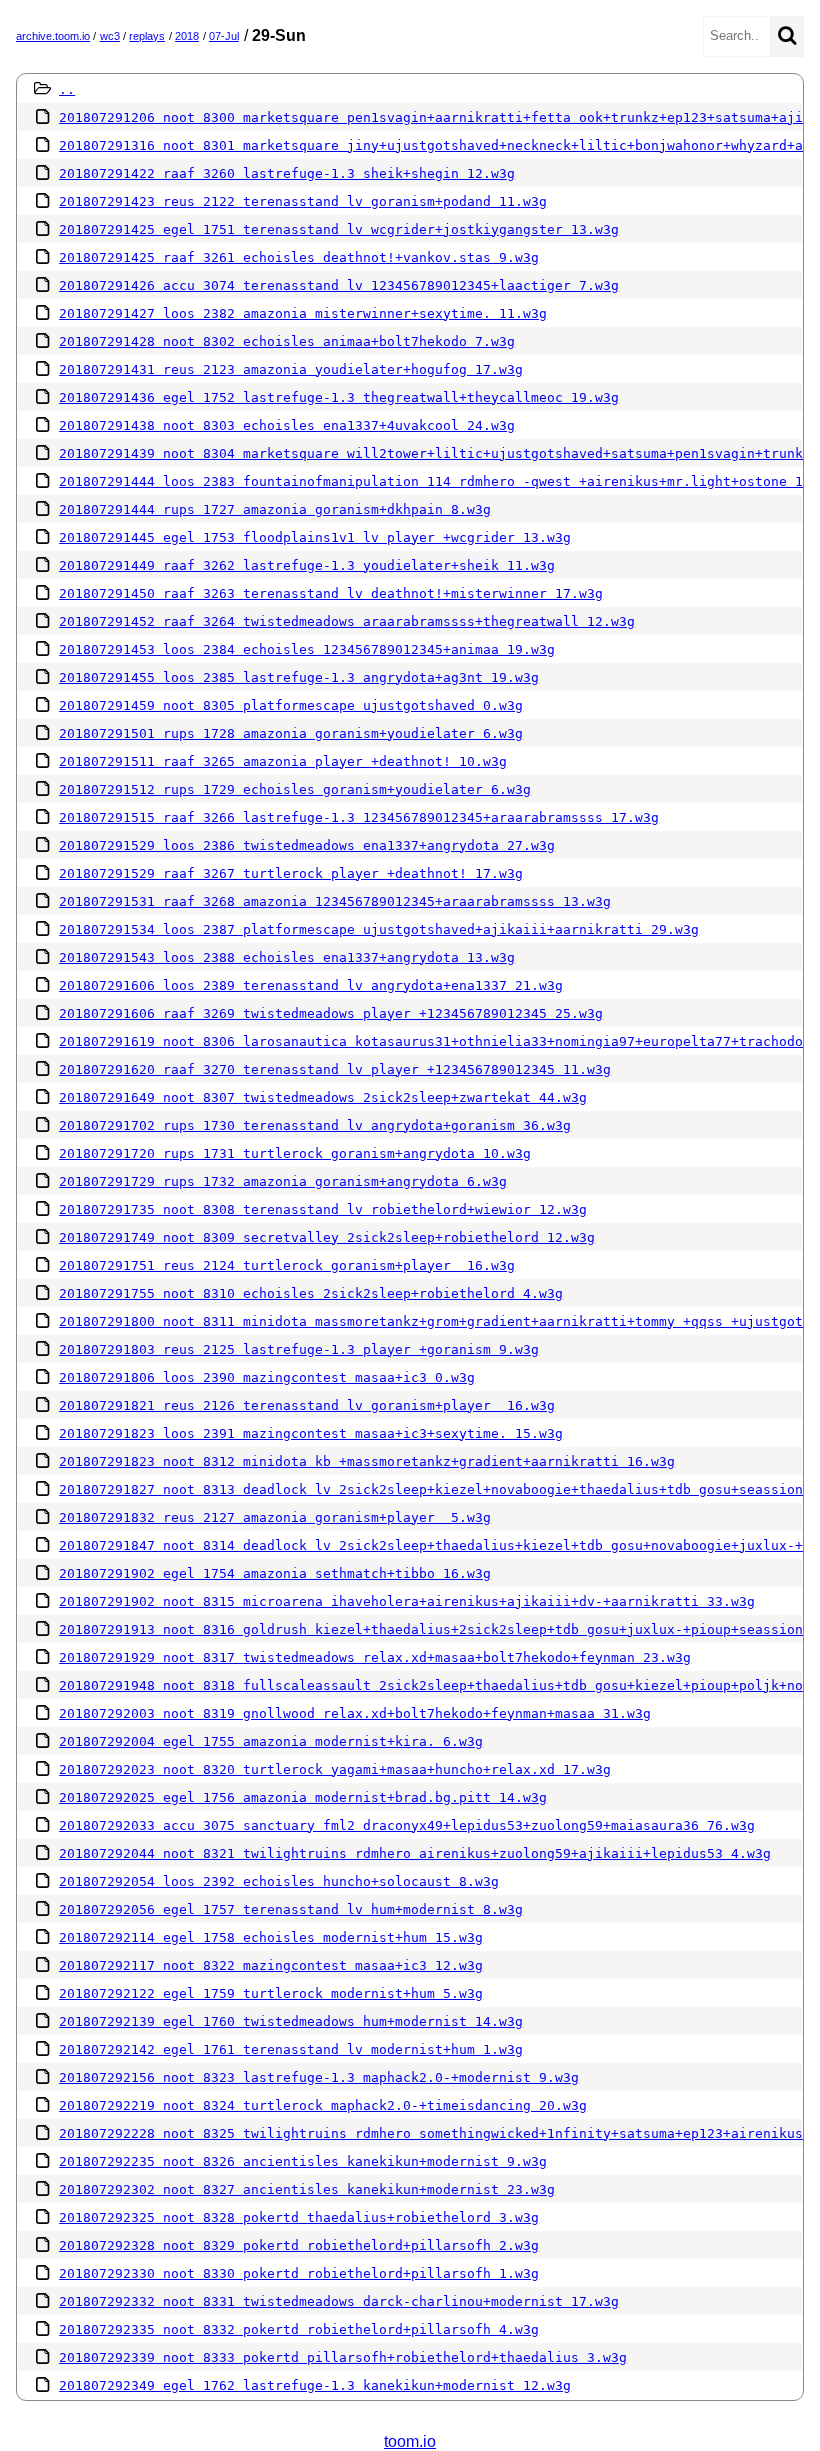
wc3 (110, 36)
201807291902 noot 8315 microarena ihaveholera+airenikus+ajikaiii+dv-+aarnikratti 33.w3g (407, 1601)
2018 (187, 36)
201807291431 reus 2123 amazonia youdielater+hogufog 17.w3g (291, 369)
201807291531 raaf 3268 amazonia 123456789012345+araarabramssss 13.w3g (335, 901)
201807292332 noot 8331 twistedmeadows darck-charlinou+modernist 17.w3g (339, 2301)
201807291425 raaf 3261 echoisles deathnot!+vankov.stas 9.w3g (299, 257)
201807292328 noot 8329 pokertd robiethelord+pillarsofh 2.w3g (299, 2245)
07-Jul (224, 36)
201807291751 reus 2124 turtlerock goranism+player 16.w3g (287, 1265)
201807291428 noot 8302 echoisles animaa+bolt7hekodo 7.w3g (287, 341)
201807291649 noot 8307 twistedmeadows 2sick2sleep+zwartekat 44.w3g (323, 1097)
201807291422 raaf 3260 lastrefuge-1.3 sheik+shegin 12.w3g (287, 173)
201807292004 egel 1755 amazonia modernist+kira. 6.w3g (271, 1741)
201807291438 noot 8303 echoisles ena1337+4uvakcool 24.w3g (287, 425)
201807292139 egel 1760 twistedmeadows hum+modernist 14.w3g (291, 2021)
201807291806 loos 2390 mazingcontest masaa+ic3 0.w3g (267, 1377)
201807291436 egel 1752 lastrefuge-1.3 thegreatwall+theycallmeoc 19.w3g (339, 397)
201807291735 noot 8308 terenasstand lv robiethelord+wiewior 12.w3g (323, 1209)
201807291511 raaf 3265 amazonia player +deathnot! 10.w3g (283, 761)
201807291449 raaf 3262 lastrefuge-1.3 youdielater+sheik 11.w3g (307, 565)
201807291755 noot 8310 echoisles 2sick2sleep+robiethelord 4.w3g (311, 1293)
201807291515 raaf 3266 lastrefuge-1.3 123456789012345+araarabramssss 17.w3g (359, 817)
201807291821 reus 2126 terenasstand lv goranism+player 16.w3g (307, 1405)
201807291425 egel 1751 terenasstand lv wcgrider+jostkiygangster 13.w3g (339, 229)
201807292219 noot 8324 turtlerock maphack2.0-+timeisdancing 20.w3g (323, 2105)
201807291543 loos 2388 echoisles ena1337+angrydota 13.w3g (287, 957)
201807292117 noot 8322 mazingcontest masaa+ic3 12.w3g (271, 1965)
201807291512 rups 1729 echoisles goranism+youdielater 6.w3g (295, 789)
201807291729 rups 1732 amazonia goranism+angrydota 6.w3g (283, 1181)
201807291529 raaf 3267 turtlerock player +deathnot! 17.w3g (291, 873)
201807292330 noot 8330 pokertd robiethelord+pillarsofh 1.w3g (299, 2273)
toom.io (410, 2441)
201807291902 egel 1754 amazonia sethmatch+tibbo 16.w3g (275, 1573)
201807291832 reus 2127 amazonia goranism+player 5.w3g (275, 1517)
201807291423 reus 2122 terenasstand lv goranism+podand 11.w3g (303, 201)
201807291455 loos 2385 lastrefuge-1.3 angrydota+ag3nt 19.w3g (299, 677)
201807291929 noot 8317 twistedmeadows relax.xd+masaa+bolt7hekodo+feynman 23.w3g (375, 1657)
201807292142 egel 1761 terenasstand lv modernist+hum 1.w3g (291, 2049)
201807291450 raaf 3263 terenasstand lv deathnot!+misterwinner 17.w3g (331, 593)
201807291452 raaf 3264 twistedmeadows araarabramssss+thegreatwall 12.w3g (347, 621)
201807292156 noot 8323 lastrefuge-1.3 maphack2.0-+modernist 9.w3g (319, 2077)
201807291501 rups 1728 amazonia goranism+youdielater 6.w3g (291, 733)
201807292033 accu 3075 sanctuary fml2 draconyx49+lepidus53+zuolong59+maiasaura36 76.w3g (407, 1825)
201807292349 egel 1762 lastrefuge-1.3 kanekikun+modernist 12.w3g (315, 2385)
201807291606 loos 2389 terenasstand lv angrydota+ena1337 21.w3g (311, 985)
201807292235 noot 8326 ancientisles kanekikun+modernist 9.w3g (303, 2161)
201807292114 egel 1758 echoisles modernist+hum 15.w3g (271, 1937)
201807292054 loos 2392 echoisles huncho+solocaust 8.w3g (279, 1881)
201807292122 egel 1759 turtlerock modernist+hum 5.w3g (271, 1993)
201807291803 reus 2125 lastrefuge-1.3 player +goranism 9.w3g (299, 1349)
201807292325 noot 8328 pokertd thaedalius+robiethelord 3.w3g (299, 2217)
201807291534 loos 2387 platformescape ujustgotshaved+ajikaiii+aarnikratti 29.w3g (379, 929)
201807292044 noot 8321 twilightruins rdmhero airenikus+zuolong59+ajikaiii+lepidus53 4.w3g (415, 1853)
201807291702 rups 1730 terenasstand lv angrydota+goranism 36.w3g (315, 1125)
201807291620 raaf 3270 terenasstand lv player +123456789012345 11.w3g (335, 1069)
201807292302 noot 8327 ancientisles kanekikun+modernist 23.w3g (307, 2189)
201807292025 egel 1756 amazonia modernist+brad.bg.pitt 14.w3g (303, 1797)
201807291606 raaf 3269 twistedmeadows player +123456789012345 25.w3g (331, 1013)
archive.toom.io (53, 36)
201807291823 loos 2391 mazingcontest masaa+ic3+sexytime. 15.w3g (311, 1433)
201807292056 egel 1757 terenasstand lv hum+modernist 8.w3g (291, 1909)
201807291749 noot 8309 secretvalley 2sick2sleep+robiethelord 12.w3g (327, 1237)
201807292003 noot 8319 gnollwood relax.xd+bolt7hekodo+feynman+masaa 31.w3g (355, 1713)
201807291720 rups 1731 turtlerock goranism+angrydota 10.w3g (295, 1153)
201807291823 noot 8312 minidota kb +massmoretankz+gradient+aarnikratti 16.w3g (367, 1461)
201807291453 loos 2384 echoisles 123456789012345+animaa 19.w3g (307, 649)
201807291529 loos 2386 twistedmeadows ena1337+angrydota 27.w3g (307, 845)
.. (67, 89)
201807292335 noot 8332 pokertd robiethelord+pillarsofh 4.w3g (299, 2329)
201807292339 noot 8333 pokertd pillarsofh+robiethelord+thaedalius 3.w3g (343, 2357)
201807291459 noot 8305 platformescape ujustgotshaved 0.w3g (291, 705)
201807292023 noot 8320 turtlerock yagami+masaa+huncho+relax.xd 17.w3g (335, 1769)
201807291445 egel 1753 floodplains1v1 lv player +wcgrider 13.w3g (315, 537)
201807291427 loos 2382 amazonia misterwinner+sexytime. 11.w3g (303, 313)
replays (147, 36)
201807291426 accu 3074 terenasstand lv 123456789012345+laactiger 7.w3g (339, 285)
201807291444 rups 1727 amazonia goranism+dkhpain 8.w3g (275, 509)
